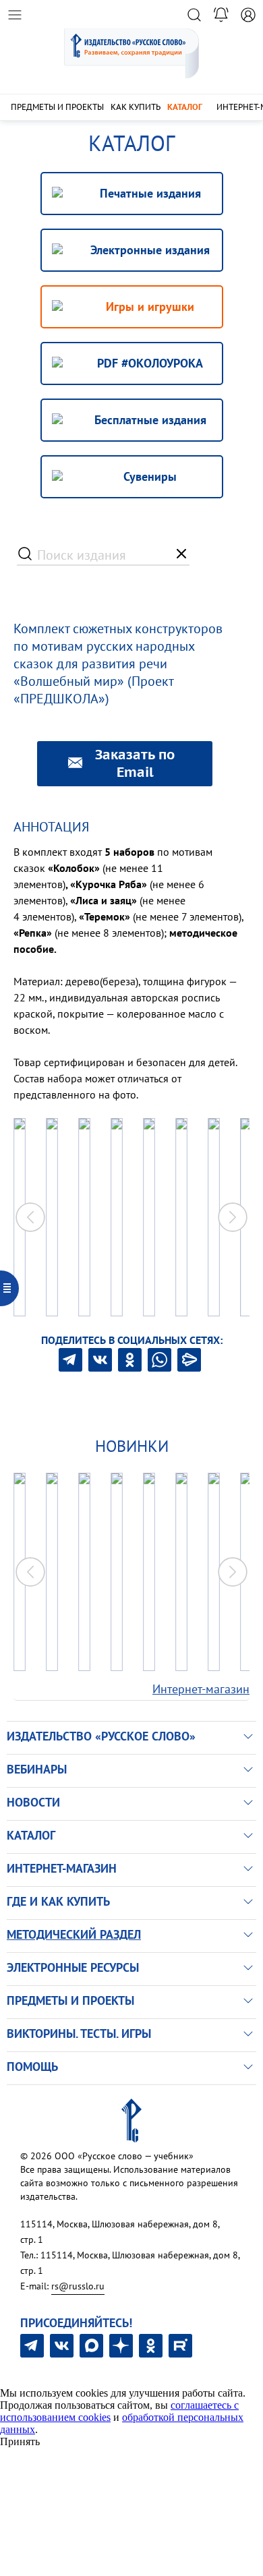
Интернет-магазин (201, 1689)
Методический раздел (74, 1934)
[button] (233, 1217)
